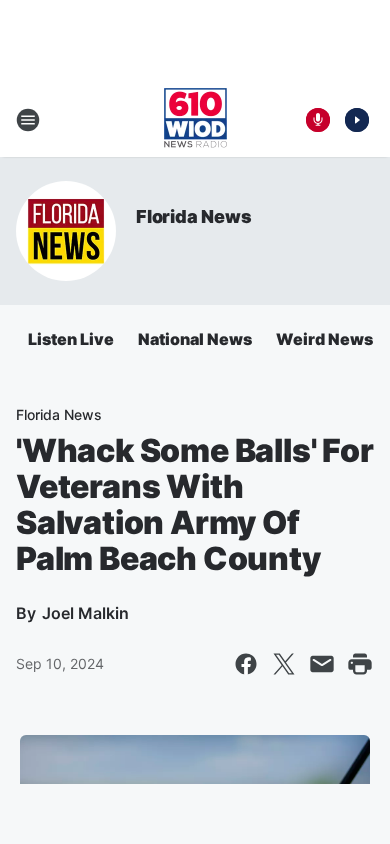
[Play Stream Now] (357, 120)
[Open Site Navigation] (28, 120)
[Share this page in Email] (322, 664)
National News (195, 339)
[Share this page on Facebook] (246, 664)
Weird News (324, 339)
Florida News (194, 216)
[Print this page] (360, 664)
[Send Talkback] (318, 120)
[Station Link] (195, 120)
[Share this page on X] (284, 664)
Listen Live (71, 339)
